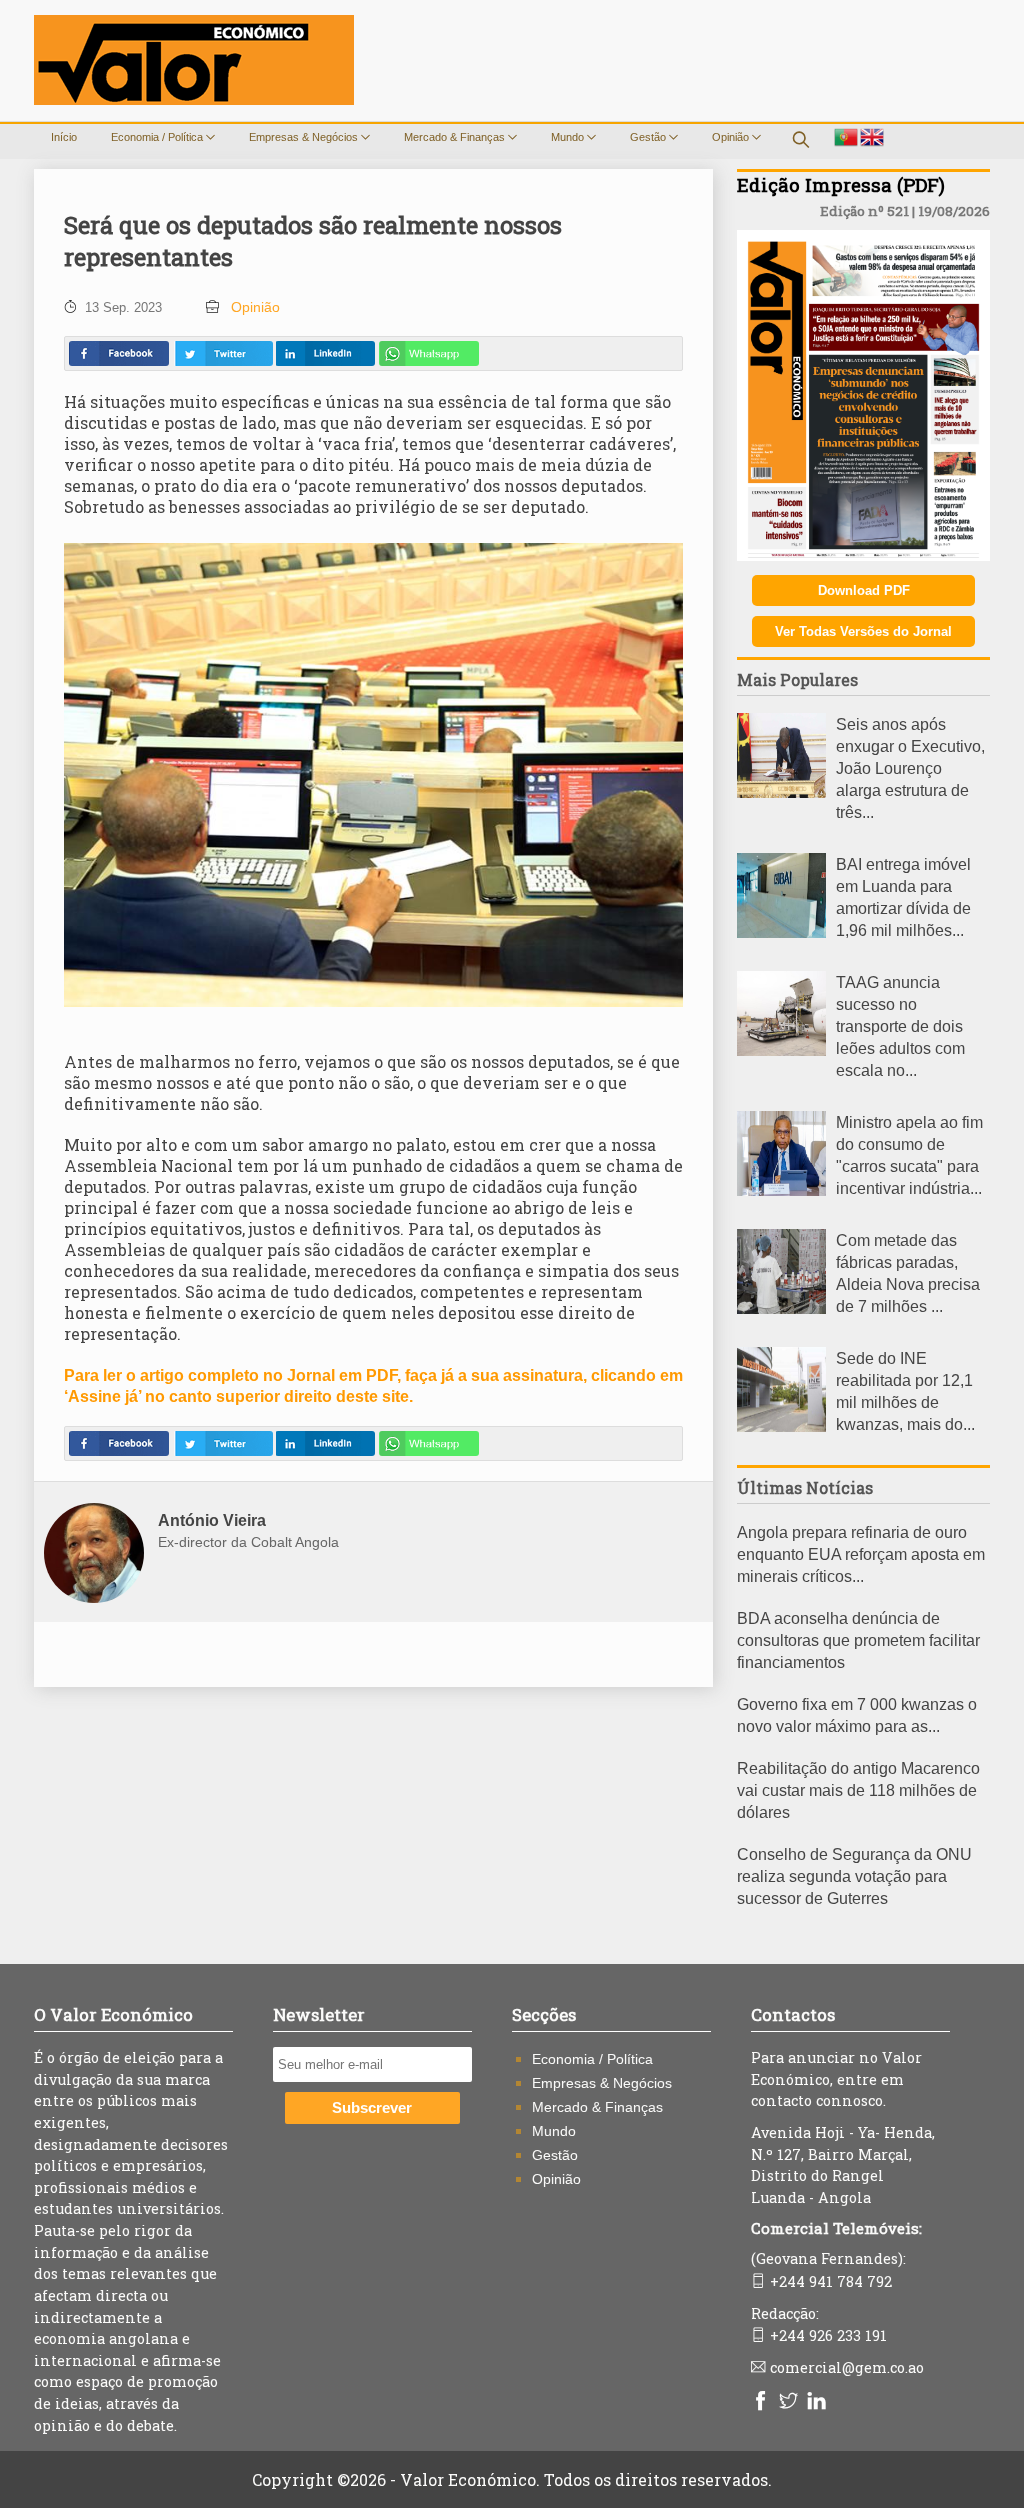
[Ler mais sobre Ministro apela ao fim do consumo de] (781, 1190)
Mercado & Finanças (456, 137)
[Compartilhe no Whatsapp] (429, 353)
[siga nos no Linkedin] (819, 2402)
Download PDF (864, 590)
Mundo (569, 137)
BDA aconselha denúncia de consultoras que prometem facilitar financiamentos (858, 1640)
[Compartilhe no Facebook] (119, 353)
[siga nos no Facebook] (763, 2402)
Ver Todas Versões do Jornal (863, 631)
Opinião (732, 137)
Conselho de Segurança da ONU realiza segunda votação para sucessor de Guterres (854, 1876)
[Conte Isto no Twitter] (223, 353)
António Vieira (212, 1520)
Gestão (649, 137)
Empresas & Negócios (305, 137)
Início (64, 137)
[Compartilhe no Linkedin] (325, 353)
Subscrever (372, 2108)
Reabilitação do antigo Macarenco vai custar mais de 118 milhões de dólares (858, 1790)
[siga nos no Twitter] (791, 2402)
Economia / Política (158, 137)
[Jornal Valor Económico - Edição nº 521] (863, 555)
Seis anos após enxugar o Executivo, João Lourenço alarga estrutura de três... (910, 768)
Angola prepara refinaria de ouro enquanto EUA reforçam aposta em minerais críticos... (861, 1554)
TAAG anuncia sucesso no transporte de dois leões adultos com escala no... (900, 1026)
